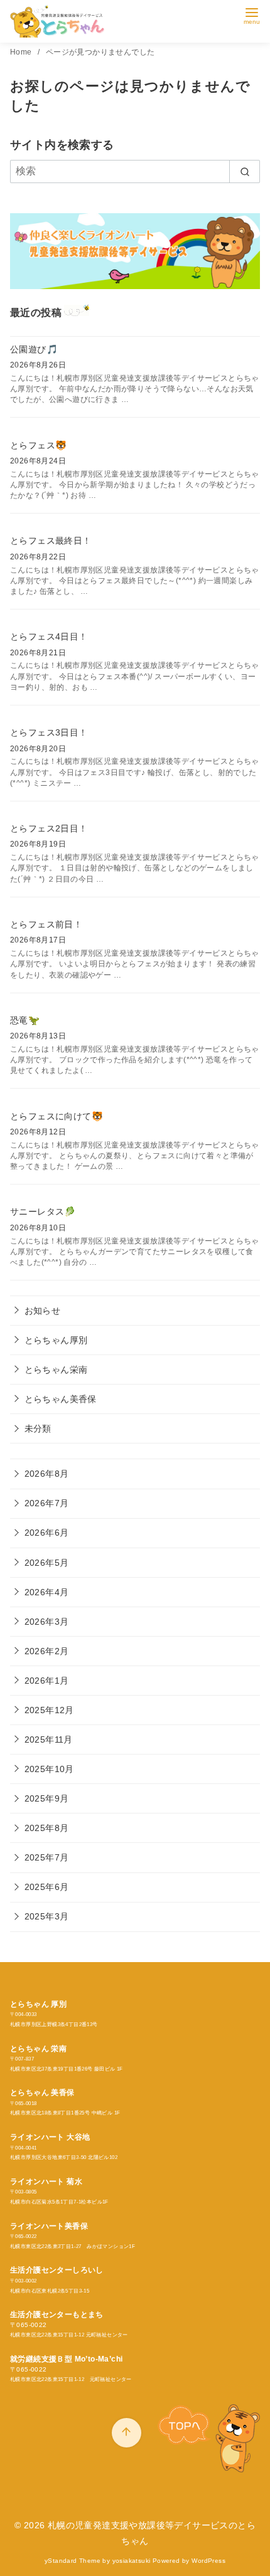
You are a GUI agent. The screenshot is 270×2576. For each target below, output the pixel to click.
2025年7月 (47, 1857)
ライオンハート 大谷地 (50, 2137)
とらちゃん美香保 (61, 1399)
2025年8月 (47, 1828)
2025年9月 (47, 1798)
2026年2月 (47, 1651)
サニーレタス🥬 (43, 1211)
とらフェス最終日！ (51, 541)
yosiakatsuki (132, 2561)
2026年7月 (47, 1503)
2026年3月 (47, 1622)
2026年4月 (47, 1592)
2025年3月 (47, 1916)
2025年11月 (49, 1739)
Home (22, 52)
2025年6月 (47, 1887)
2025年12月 (49, 1710)
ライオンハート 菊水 (46, 2182)
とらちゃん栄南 (56, 1370)
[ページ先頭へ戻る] (127, 2433)
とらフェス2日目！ (49, 828)
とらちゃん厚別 (56, 1340)
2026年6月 (47, 1533)
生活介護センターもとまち (57, 2315)
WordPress (208, 2561)
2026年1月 (47, 1681)
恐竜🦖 (25, 1020)
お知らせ (43, 1311)
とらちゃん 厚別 (38, 2004)
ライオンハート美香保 (49, 2226)
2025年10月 (49, 1769)
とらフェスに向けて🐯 (57, 1116)
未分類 (38, 1428)
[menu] (252, 15)
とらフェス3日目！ (49, 732)
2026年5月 (47, 1563)
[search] (245, 171)
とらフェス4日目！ (49, 636)
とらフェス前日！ (46, 924)
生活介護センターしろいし (57, 2270)
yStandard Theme (73, 2561)
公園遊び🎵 (34, 349)
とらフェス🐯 (38, 445)
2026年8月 (47, 1474)
